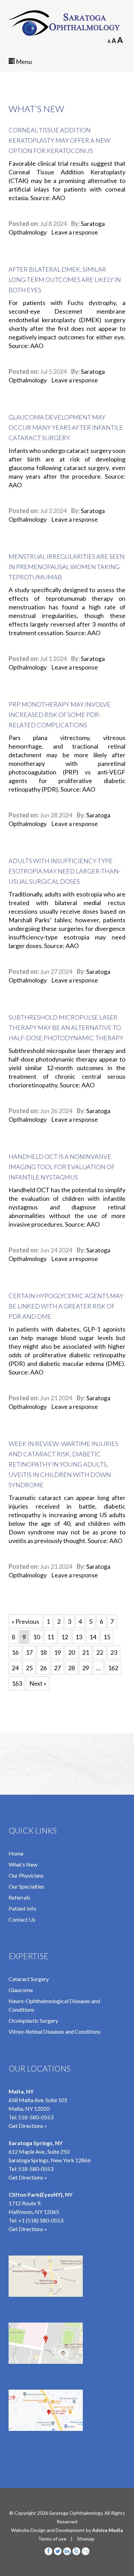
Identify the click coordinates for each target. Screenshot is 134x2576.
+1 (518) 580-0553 (41, 2220)
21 (86, 1652)
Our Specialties (26, 1886)
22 (100, 1652)
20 (71, 1652)
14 (93, 1637)
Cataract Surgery (29, 1979)
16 (15, 1652)
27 (57, 1668)
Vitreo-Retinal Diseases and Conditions (55, 2031)
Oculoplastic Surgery (33, 2020)
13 (79, 1637)
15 (107, 1637)
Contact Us (22, 1919)
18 (43, 1652)
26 (43, 1668)
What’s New (23, 1864)
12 (65, 1637)
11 (51, 1637)
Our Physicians (26, 1875)
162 (113, 1668)
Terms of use (52, 2539)
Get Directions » (28, 2126)
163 (17, 1683)
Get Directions (26, 2229)
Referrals (19, 1897)
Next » (38, 1683)
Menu (23, 62)
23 (114, 1652)
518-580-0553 (36, 2117)
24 (15, 1668)
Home (16, 1853)
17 (29, 1652)
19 (57, 1652)
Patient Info (23, 1908)
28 (71, 1668)
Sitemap (86, 2539)
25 (29, 1668)
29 (86, 1668)
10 (36, 1637)
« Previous (25, 1621)
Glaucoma (21, 1990)
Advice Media (108, 2530)
